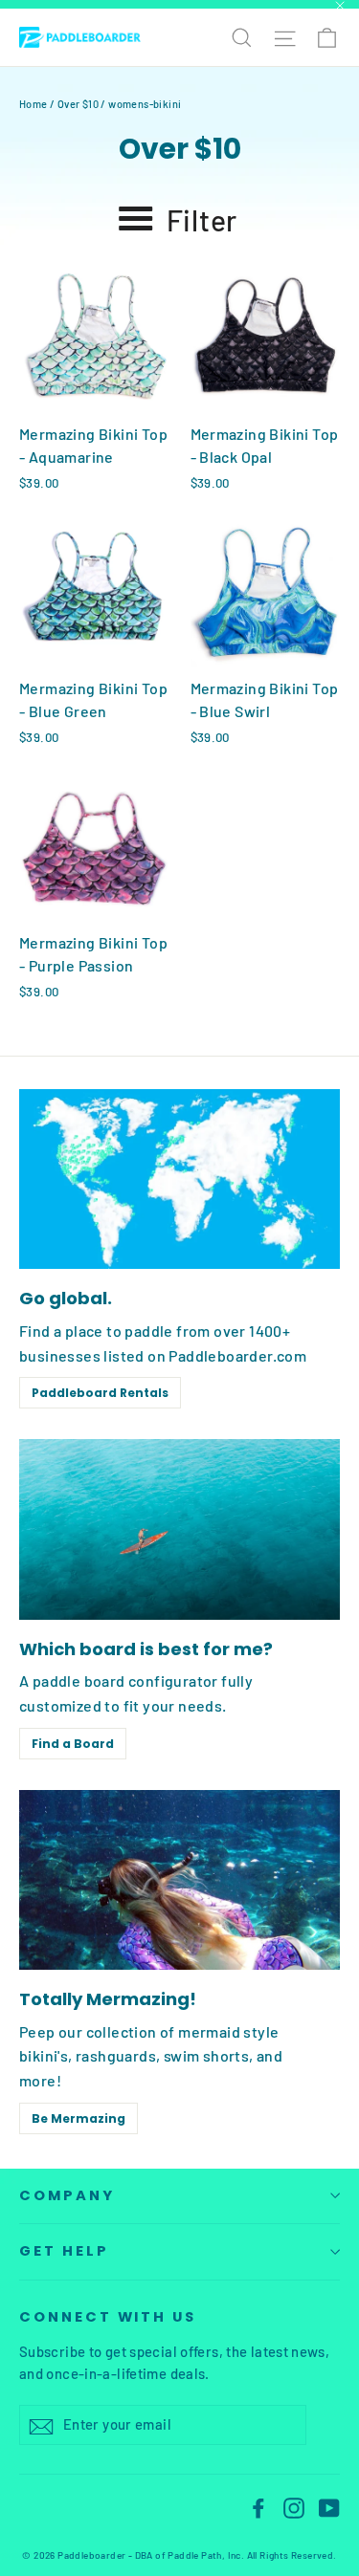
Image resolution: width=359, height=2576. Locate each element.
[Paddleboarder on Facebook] (258, 2506)
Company (67, 2195)
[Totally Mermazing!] (179, 1880)
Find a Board (73, 1744)
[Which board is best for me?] (179, 1529)
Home (34, 104)
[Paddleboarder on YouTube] (329, 2506)
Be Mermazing (79, 2118)
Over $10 (78, 104)
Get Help (64, 2251)
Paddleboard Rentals (100, 1393)
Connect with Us (108, 2317)
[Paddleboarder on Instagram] (294, 2506)
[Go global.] (179, 1179)
